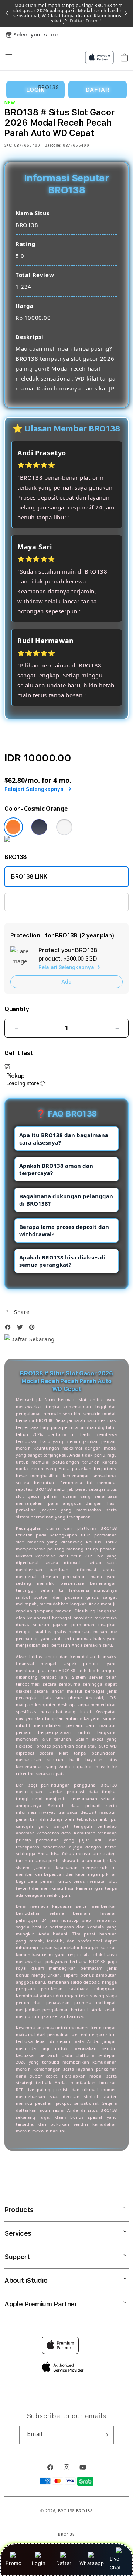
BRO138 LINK (29, 877)
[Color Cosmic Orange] (13, 827)
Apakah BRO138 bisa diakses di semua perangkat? (62, 1261)
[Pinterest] (34, 1329)
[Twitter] (22, 1329)
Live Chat (115, 2563)
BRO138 (66, 2511)
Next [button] (126, 13)
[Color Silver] (64, 827)
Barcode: (53, 145)
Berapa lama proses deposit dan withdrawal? (64, 1230)
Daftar (64, 2563)
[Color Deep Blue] (39, 827)
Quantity (17, 1009)
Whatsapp (92, 2563)
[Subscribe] (105, 2435)
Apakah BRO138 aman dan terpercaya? (56, 1169)
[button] (17, 1312)
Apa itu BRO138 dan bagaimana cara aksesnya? (64, 1139)
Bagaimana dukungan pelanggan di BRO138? (66, 1200)
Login (39, 2563)
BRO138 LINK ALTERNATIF (46, 902)
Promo (13, 2563)
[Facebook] (10, 1329)
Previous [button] (7, 13)
